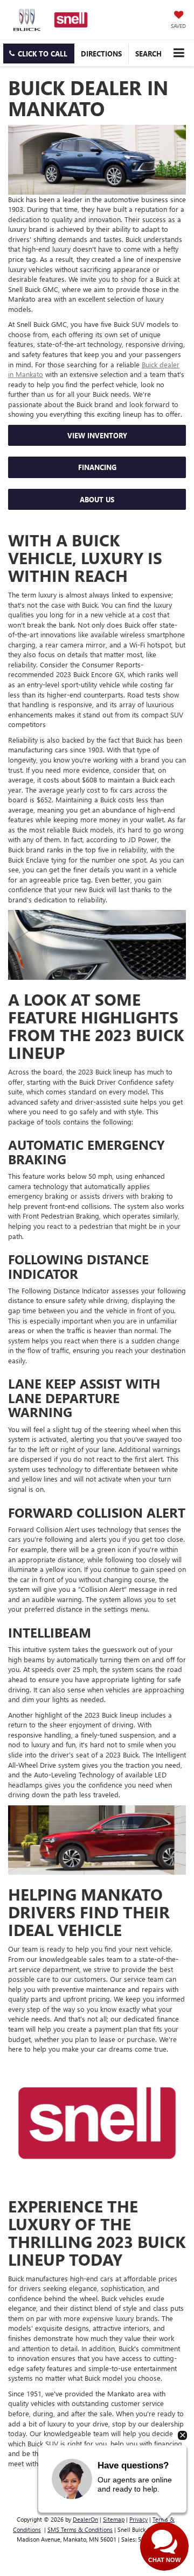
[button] (39, 54)
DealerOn (85, 2519)
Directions (101, 54)
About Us (97, 499)
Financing (97, 467)
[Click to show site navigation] (179, 53)
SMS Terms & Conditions (80, 2529)
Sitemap (114, 2519)
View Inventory (97, 435)
